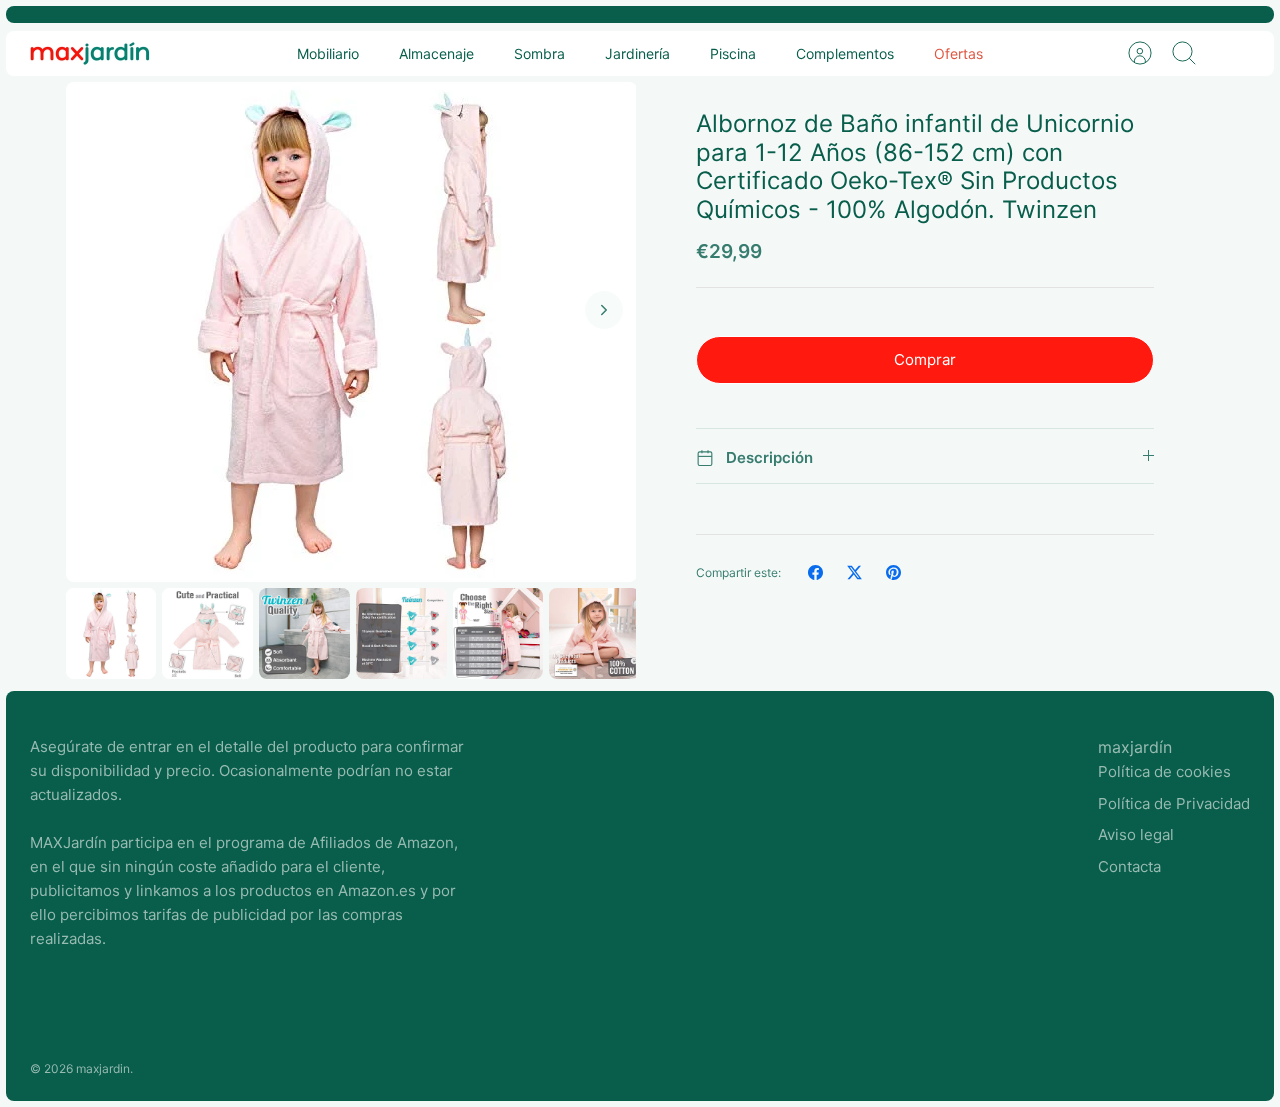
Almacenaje (436, 53)
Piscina (733, 53)
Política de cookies (1164, 771)
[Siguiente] (604, 310)
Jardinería (637, 53)
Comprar (925, 359)
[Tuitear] (854, 572)
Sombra (539, 53)
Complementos (845, 53)
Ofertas (958, 53)
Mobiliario (328, 53)
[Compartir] (815, 572)
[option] (351, 332)
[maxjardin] (90, 53)
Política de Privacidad (1174, 803)
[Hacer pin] (893, 572)
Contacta (1129, 866)
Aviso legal (1136, 834)
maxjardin (103, 1068)
